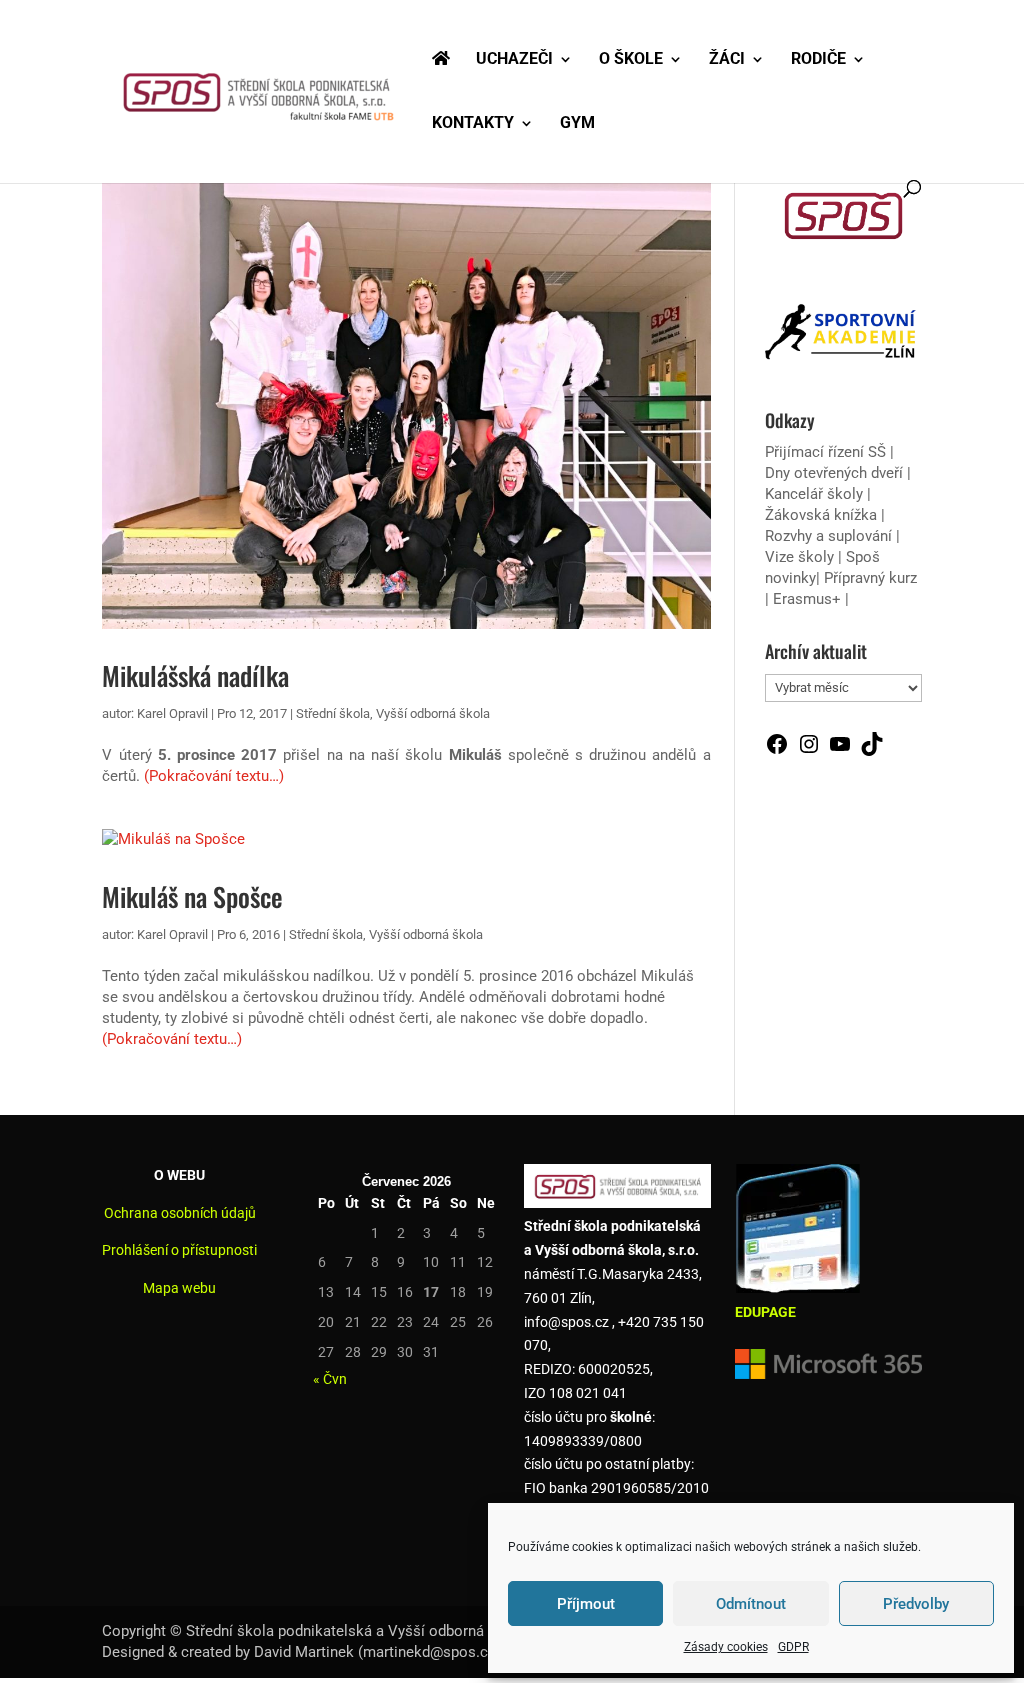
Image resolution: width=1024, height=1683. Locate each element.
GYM (577, 124)
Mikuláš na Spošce (192, 896)
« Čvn (330, 1379)
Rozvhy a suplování (830, 536)
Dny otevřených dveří (834, 473)
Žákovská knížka (821, 515)
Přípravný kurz (870, 578)
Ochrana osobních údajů (180, 1213)
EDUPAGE (765, 1312)
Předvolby (916, 1604)
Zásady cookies (726, 1647)
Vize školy (801, 557)
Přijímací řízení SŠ (825, 452)
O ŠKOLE (631, 60)
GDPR (793, 1647)
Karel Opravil (172, 713)
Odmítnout (751, 1604)
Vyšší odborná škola (433, 713)
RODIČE (818, 60)
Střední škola (333, 713)
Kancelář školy (814, 494)
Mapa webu (179, 1288)
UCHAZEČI (514, 60)
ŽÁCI (727, 60)
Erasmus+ (807, 599)
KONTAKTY (473, 124)
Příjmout (586, 1604)
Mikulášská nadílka (195, 675)
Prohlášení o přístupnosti (179, 1250)
